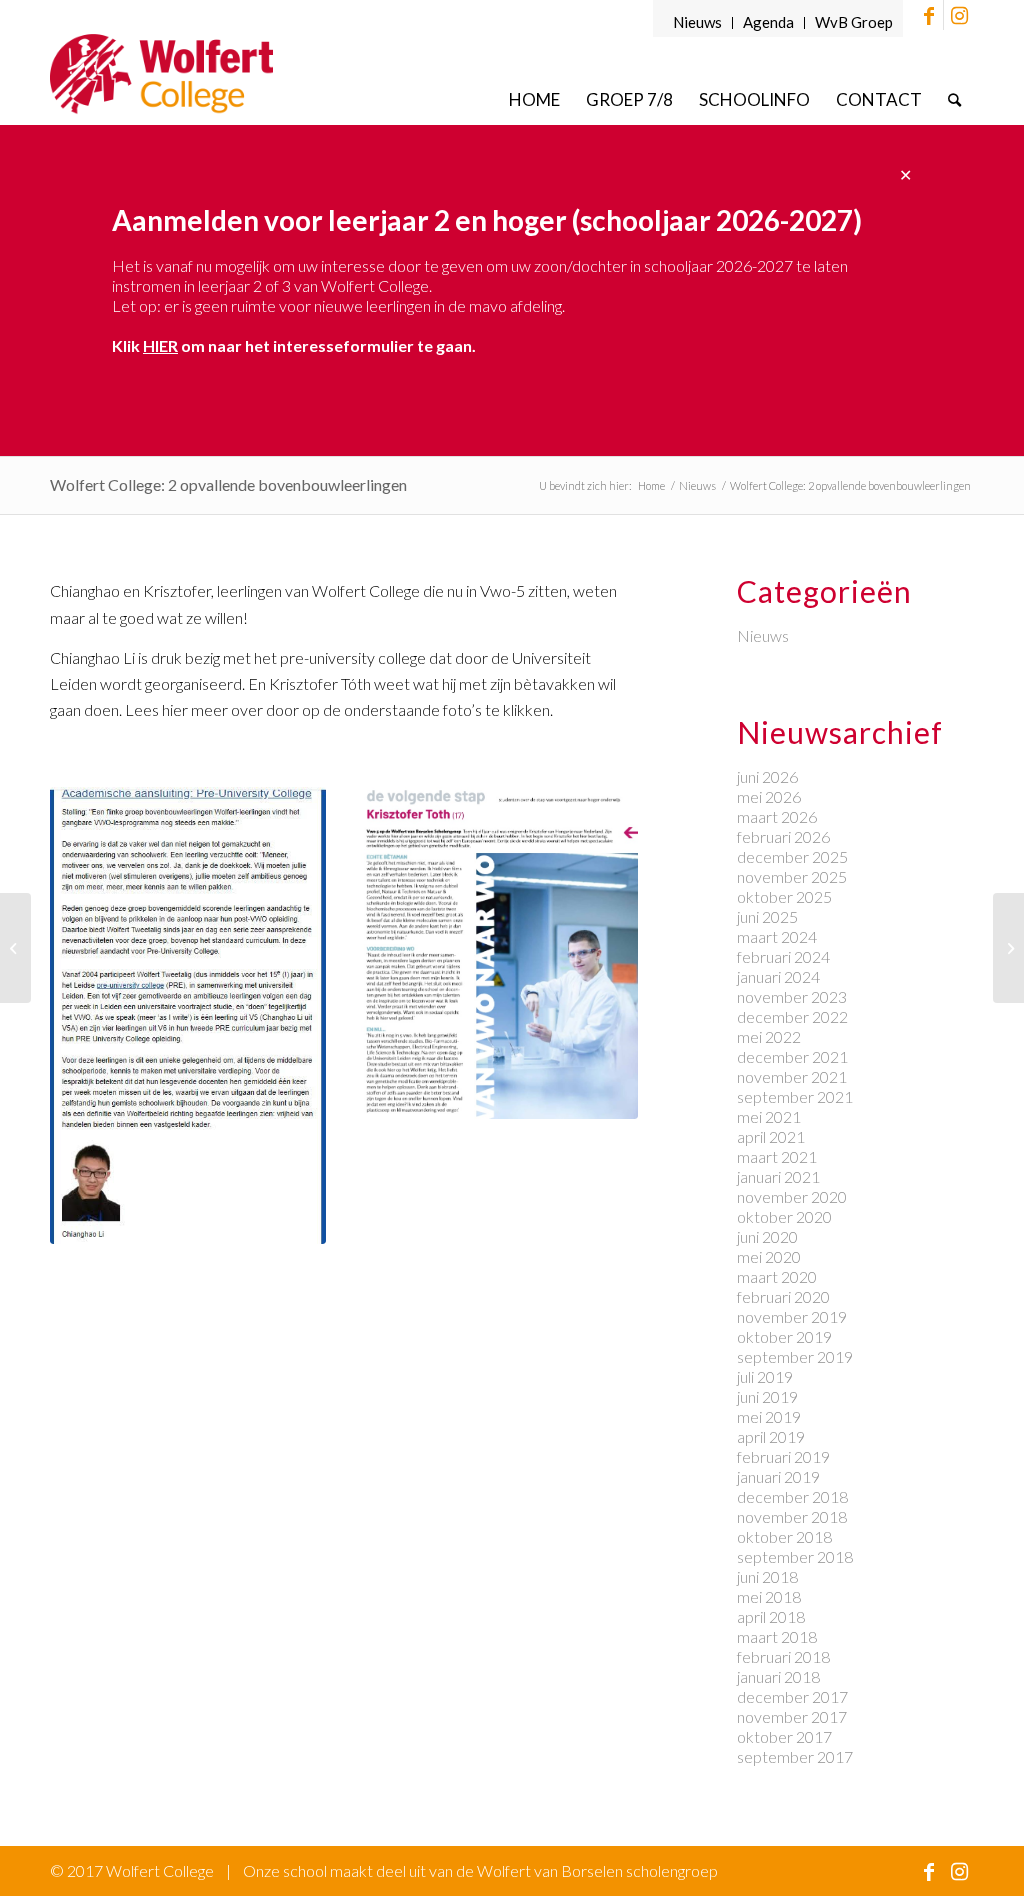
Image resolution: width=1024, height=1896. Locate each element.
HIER (160, 345)
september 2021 (795, 1096)
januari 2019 (778, 1476)
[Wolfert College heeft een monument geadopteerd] (1008, 948)
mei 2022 (769, 1036)
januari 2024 (778, 976)
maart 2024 (777, 936)
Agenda (768, 22)
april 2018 (771, 1616)
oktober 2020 (784, 1216)
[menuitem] (698, 23)
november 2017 (792, 1716)
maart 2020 (777, 1276)
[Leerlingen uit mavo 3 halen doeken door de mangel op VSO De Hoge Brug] (15, 948)
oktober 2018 (784, 1536)
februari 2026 (783, 836)
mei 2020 (769, 1256)
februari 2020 (783, 1296)
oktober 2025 (784, 896)
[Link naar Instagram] (959, 15)
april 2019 (771, 1436)
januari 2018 (778, 1676)
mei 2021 (769, 1116)
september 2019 (795, 1356)
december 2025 (792, 856)
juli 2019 (765, 1376)
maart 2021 (777, 1156)
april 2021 (771, 1136)
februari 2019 (783, 1456)
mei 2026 (769, 796)
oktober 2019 (784, 1336)
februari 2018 (783, 1656)
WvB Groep (854, 22)
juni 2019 (767, 1396)
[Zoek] (954, 99)
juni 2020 (767, 1236)
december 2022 (792, 1016)
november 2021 (792, 1076)
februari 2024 (783, 956)
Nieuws (697, 22)
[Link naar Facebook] (928, 15)
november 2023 (792, 996)
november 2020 (792, 1196)
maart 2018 (777, 1636)
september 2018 (795, 1556)
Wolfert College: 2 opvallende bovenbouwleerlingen (228, 484)
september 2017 (795, 1756)
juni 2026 (767, 776)
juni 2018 (767, 1576)
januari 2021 (778, 1176)
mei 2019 (769, 1416)
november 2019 (792, 1316)
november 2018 (792, 1516)
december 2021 (792, 1056)
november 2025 (792, 876)
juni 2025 (767, 916)
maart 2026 (777, 816)
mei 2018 (769, 1596)
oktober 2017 (784, 1736)
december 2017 (792, 1696)
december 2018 (792, 1496)
